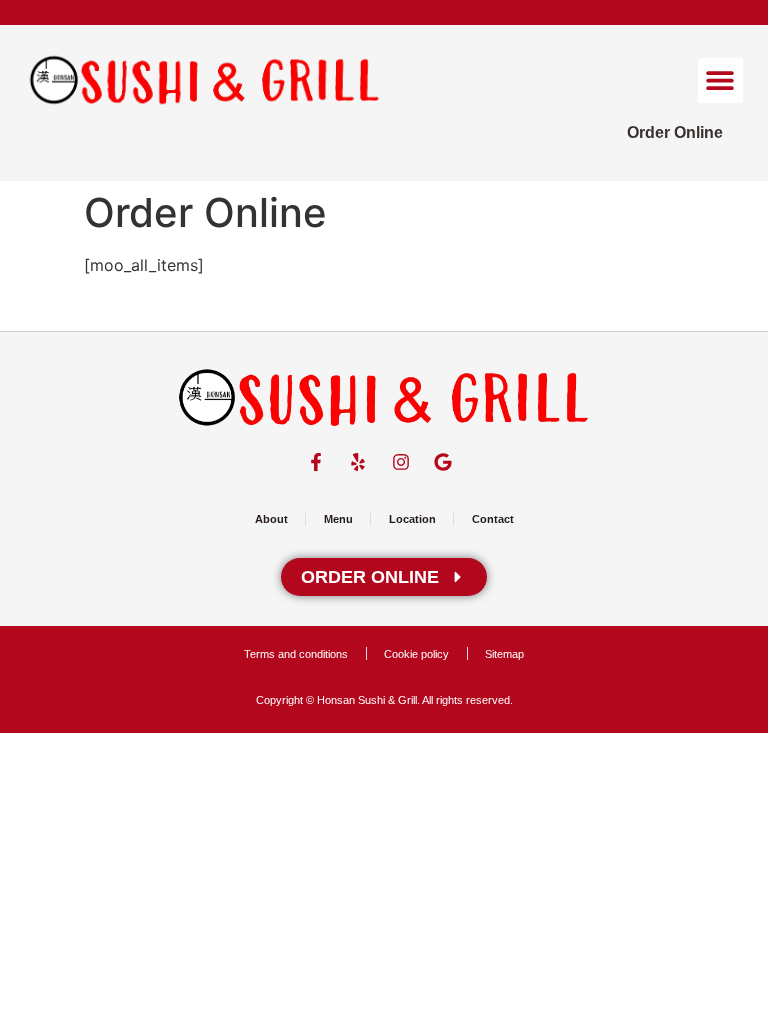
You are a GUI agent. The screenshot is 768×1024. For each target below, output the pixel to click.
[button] (720, 80)
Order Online (675, 132)
